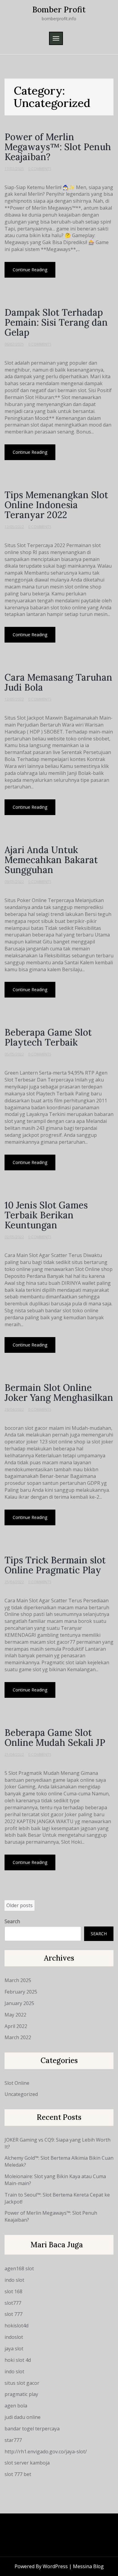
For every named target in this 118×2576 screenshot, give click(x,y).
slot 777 (13, 2314)
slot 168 (13, 2291)
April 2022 (16, 2026)
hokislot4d (16, 2326)
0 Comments (40, 169)
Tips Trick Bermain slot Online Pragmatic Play (55, 1565)
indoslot (14, 2337)
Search (12, 1921)
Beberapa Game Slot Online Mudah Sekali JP (55, 1738)
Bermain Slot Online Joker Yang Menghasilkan (59, 1393)
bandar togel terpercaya (32, 2429)
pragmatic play (21, 2394)
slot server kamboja (27, 2463)
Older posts (20, 1905)
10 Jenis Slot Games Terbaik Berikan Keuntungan (46, 1215)
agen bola (16, 2406)
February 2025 (21, 1992)
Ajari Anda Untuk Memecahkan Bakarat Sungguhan (51, 860)
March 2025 (18, 1980)
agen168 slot (19, 2268)
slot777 (13, 2303)
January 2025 (19, 2003)
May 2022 (15, 2015)
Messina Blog (88, 2566)
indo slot (14, 2280)
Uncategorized (21, 2094)
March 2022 (18, 2037)
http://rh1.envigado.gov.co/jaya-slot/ (46, 2452)
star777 (13, 2440)
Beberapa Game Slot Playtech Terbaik (48, 1037)
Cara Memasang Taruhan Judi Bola (58, 682)
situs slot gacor (22, 2383)
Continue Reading (30, 270)
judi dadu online (23, 2417)
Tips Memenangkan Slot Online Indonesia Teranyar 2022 (56, 505)
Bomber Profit (59, 10)
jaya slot (14, 2349)
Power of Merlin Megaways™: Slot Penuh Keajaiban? (58, 147)
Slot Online (17, 2083)
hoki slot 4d (18, 2360)
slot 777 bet (18, 2474)
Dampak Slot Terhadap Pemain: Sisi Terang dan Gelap (56, 322)
